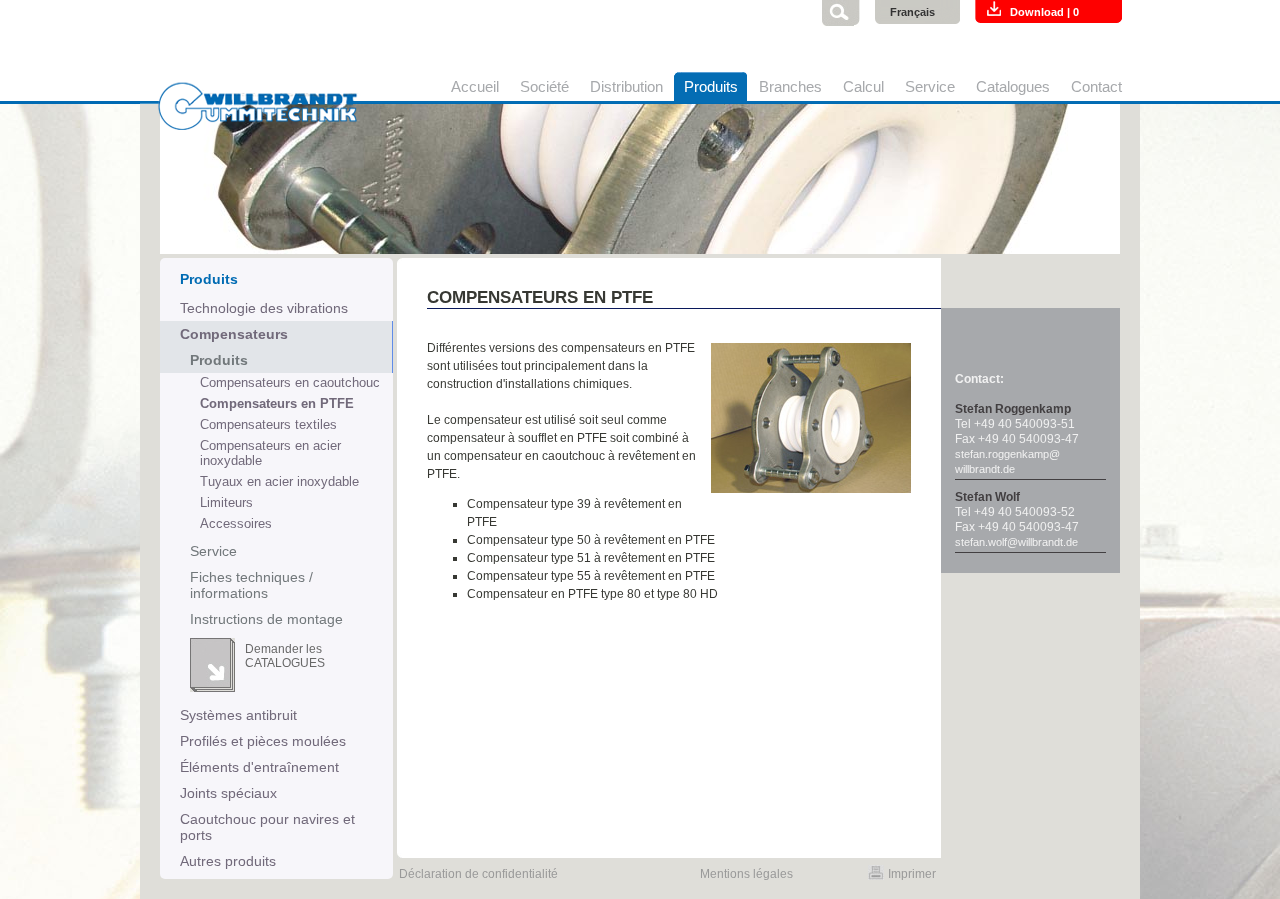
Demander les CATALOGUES (285, 656)
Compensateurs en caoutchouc (290, 382)
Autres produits (228, 861)
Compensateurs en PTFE (277, 403)
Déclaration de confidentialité (478, 874)
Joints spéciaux (228, 793)
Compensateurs (234, 334)
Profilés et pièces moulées (263, 741)
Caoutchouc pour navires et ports (267, 827)
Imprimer (912, 874)
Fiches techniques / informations (251, 585)
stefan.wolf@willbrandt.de (1016, 542)
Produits (219, 360)
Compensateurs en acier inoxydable (270, 453)
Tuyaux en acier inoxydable (279, 481)
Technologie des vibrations (264, 308)
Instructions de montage (266, 619)
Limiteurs (226, 502)
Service (213, 551)
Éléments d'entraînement (259, 767)
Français (912, 12)
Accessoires (236, 523)
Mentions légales (746, 874)
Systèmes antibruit (238, 715)
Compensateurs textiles (268, 424)
